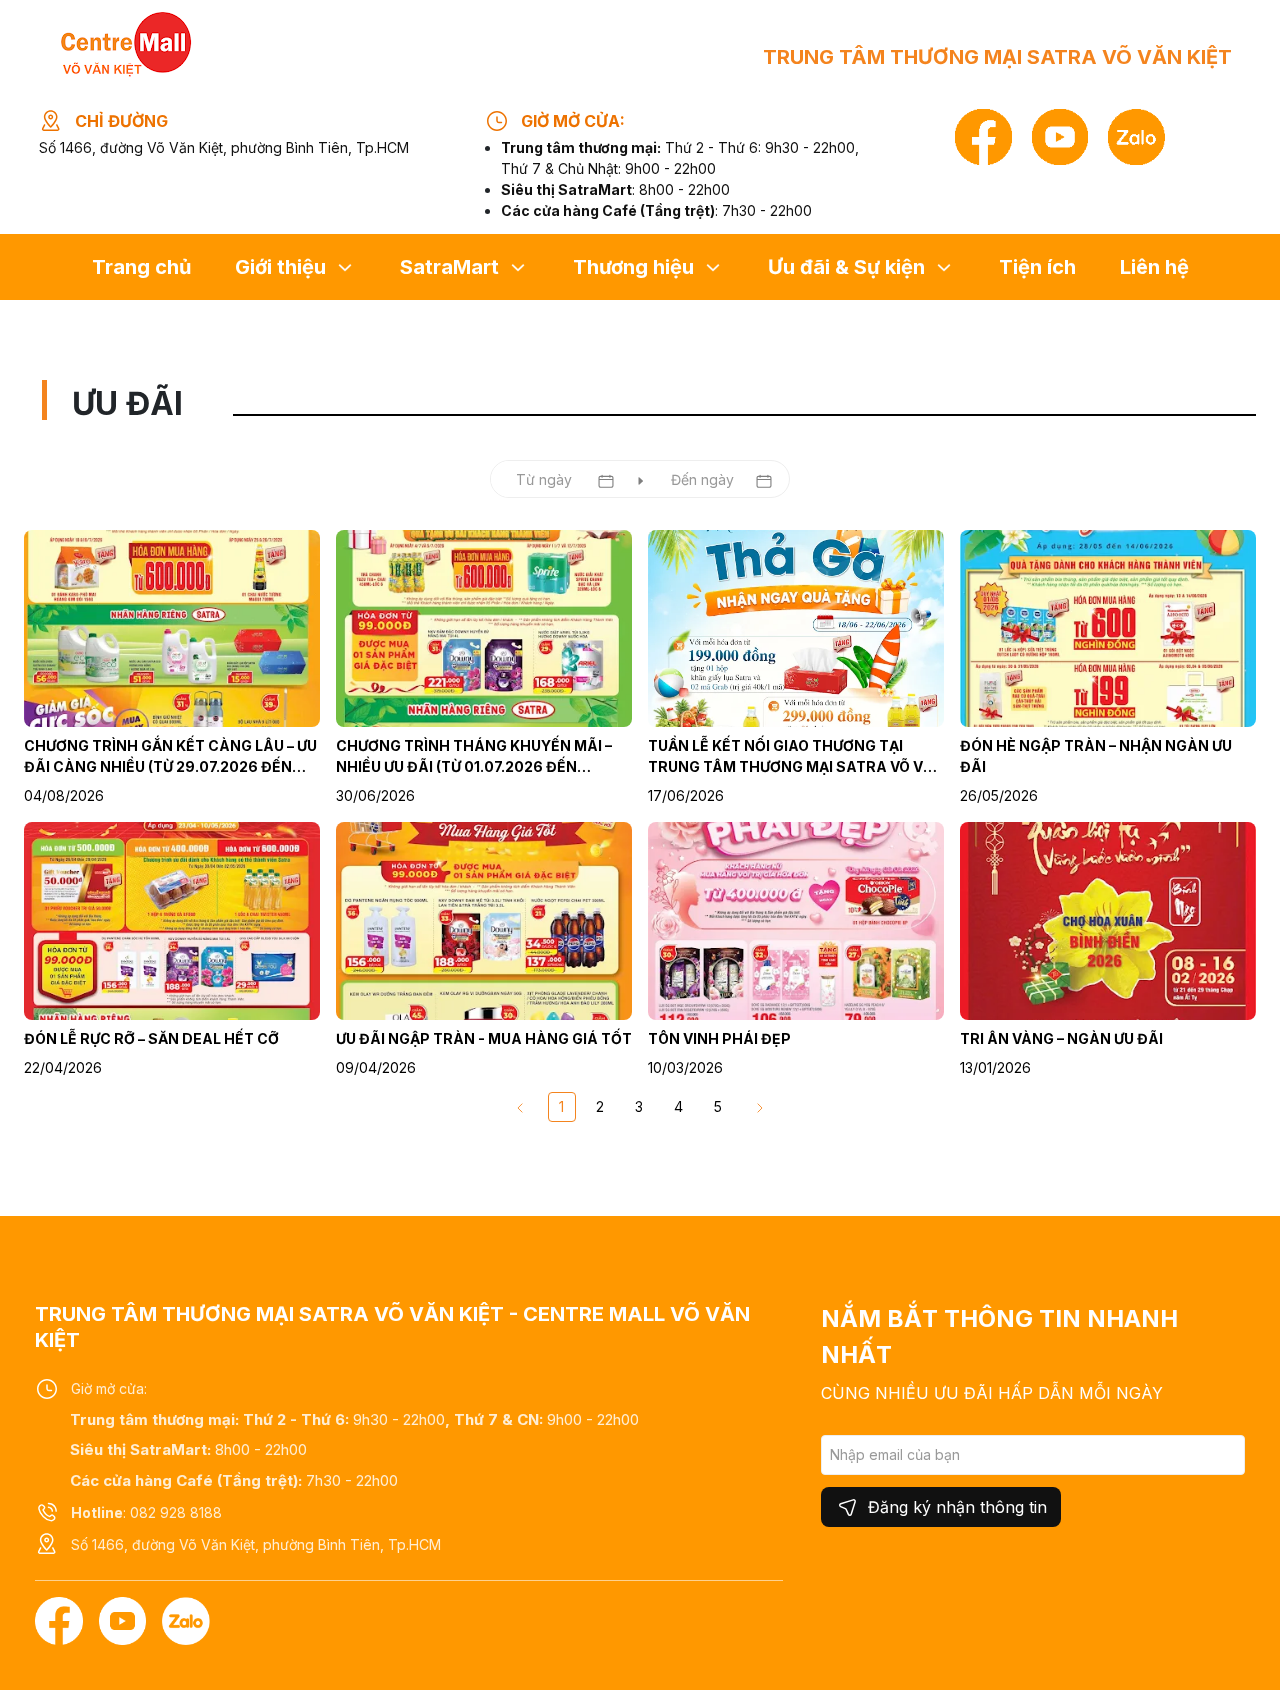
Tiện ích (1037, 267)
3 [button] (639, 1106)
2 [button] (600, 1106)
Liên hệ (1154, 267)
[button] (760, 1107)
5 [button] (718, 1106)
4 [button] (678, 1106)
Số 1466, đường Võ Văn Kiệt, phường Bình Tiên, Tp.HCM (224, 147)
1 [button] (561, 1106)
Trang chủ (141, 267)
